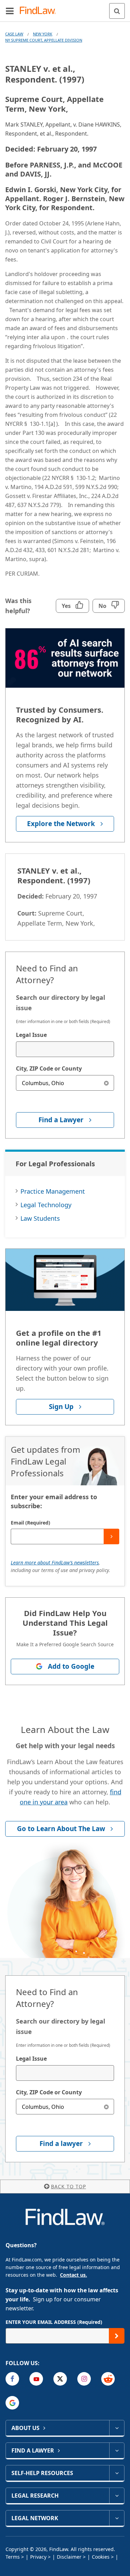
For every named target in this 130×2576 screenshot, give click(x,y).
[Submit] (111, 1536)
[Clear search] (106, 1083)
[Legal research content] (117, 2496)
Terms (13, 2557)
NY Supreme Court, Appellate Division (44, 40)
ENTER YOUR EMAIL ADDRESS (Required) (54, 2322)
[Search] (117, 11)
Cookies (101, 2557)
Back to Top (68, 2186)
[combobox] (65, 1049)
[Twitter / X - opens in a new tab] (60, 2379)
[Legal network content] (117, 2518)
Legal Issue (31, 1035)
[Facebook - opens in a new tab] (12, 2379)
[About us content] (117, 2428)
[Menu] (10, 11)
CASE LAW (14, 34)
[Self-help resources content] (117, 2473)
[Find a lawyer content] (117, 2450)
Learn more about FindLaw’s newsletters (55, 1562)
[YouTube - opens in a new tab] (36, 2379)
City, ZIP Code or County (49, 1068)
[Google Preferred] (12, 2403)
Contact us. (73, 2275)
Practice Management (53, 1191)
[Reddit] (108, 2379)
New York (43, 34)
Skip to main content (65, 8)
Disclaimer (69, 2557)
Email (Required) (31, 1523)
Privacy (38, 2557)
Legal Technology (46, 1205)
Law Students (40, 1218)
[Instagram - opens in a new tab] (84, 2379)
